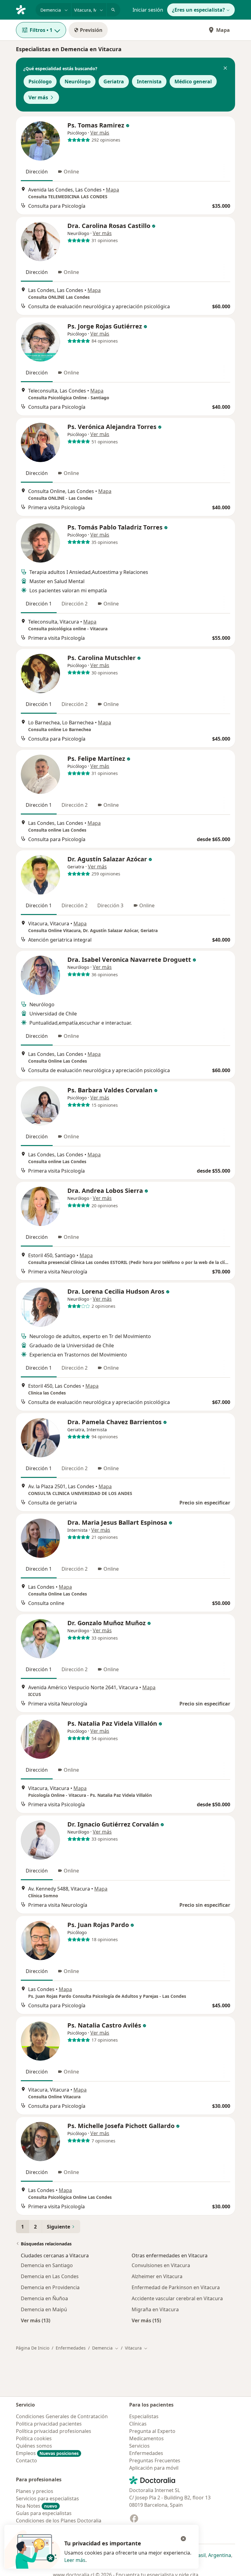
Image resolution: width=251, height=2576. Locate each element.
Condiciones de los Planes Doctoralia (59, 2521)
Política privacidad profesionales (54, 2431)
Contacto (26, 2460)
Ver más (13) (36, 2320)
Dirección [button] (37, 172)
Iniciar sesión (148, 10)
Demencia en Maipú (44, 2309)
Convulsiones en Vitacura (161, 2265)
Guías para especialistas (44, 2513)
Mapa (223, 30)
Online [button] (71, 172)
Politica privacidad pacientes (49, 2424)
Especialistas (144, 2416)
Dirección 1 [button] (39, 604)
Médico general (193, 82)
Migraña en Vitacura (155, 2309)
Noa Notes (37, 2506)
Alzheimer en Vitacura (157, 2276)
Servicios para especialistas (47, 2498)
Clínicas (138, 2424)
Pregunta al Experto (152, 2431)
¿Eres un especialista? (199, 10)
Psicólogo (40, 82)
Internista (149, 82)
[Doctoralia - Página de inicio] (23, 9)
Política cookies (34, 2438)
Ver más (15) (146, 2320)
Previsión (91, 30)
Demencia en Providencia (50, 2287)
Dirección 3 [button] (110, 905)
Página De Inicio (33, 2348)
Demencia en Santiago (47, 2265)
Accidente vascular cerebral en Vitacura (177, 2298)
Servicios (139, 2446)
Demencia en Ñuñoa (44, 2298)
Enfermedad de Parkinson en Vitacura (176, 2287)
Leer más (75, 2560)
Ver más (38, 97)
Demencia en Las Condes (50, 2276)
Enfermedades (71, 2348)
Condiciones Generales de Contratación (62, 2416)
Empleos (47, 2453)
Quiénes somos (34, 2446)
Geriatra (114, 82)
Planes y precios (35, 2491)
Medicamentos (146, 2438)
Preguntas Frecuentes (155, 2460)
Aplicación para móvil (154, 2468)
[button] (225, 69)
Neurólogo (78, 82)
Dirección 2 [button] (75, 604)
